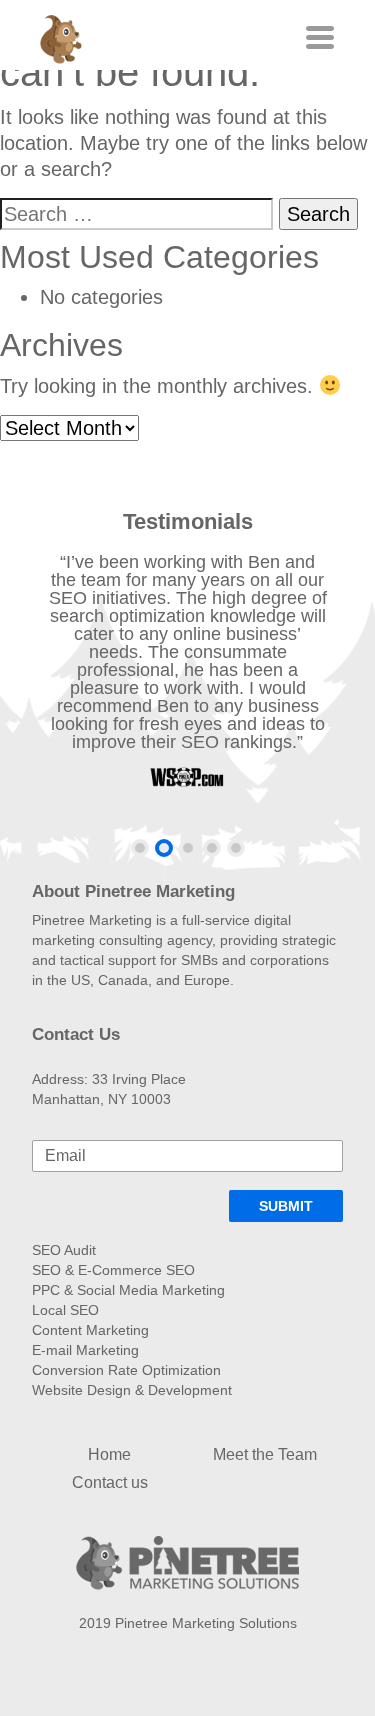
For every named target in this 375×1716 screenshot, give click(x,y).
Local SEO (65, 1310)
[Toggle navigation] (317, 37)
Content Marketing (90, 1330)
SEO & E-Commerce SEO (113, 1270)
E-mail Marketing (85, 1350)
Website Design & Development (132, 1390)
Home (109, 1454)
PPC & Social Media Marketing (128, 1290)
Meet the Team (265, 1454)
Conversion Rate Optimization (126, 1370)
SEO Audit (64, 1250)
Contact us (110, 1482)
